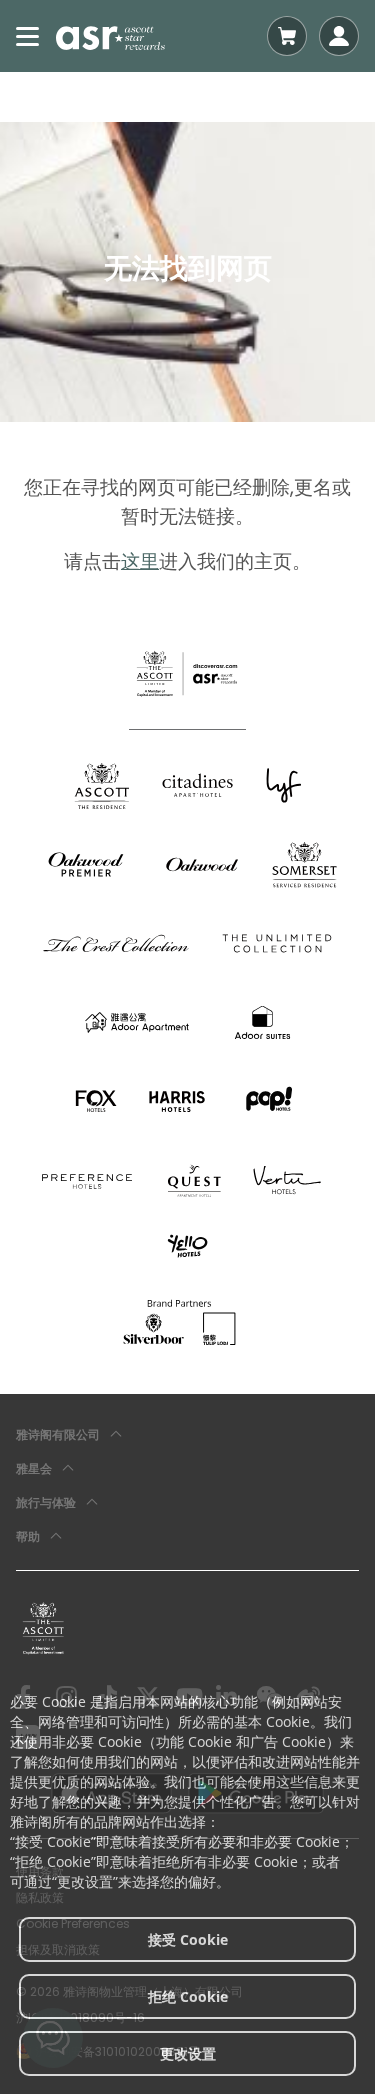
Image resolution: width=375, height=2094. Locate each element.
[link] (43, 1628)
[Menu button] (28, 36)
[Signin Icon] (339, 36)
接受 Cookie (188, 1939)
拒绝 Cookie (188, 1996)
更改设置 (188, 2053)
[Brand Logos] (102, 785)
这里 (140, 561)
